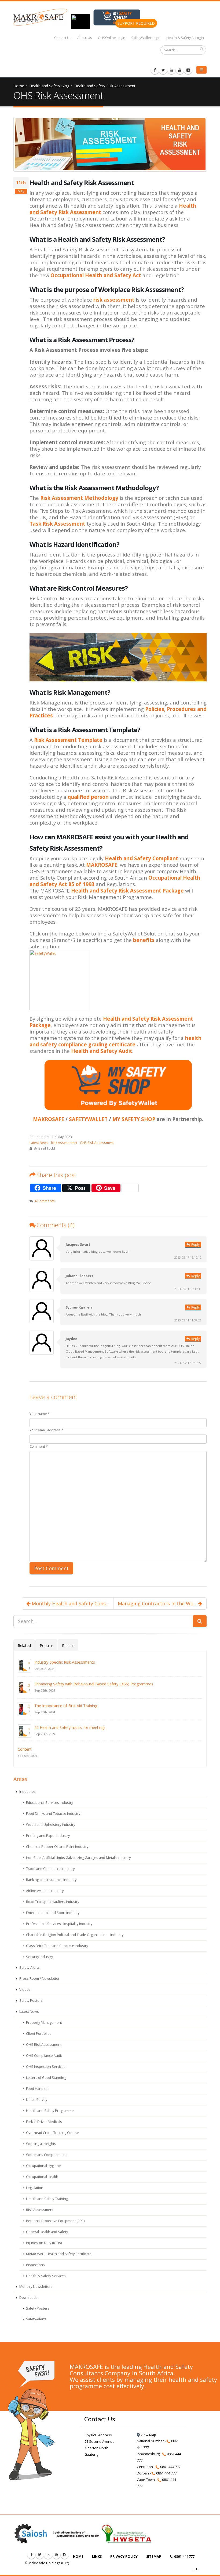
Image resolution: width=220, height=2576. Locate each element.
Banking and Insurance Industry (51, 1880)
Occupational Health (42, 2177)
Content (25, 1749)
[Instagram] (188, 70)
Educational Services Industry (49, 1803)
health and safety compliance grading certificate (115, 1041)
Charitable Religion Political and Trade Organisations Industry (74, 1935)
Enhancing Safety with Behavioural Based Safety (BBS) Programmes (94, 1684)
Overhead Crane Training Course (52, 2133)
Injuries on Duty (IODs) (43, 2243)
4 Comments (45, 1201)
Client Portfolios (38, 2034)
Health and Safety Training (47, 2199)
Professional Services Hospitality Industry (59, 1924)
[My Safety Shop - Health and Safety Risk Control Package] (118, 1085)
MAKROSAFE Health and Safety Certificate (58, 2254)
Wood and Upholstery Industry (50, 1825)
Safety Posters (31, 2001)
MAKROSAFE (102, 865)
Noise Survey (36, 2100)
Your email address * (46, 1430)
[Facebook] (155, 70)
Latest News (39, 1143)
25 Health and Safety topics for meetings (70, 1727)
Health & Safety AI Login (185, 38)
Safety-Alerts (29, 1968)
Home (19, 86)
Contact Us (63, 38)
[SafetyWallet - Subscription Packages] (118, 980)
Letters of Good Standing (46, 2078)
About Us (85, 38)
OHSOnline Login (112, 38)
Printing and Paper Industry (47, 1836)
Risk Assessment (64, 1143)
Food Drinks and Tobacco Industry (53, 1814)
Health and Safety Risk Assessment (105, 86)
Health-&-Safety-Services (45, 2276)
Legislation (34, 2188)
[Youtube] (180, 70)
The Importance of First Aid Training (66, 1706)
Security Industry (39, 1957)
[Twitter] (163, 70)
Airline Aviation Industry (44, 1891)
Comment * (39, 1446)
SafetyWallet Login (146, 38)
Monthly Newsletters (36, 2287)
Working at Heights (41, 2144)
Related (24, 1645)
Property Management (44, 2023)
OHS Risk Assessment (97, 1143)
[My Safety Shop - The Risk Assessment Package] (118, 657)
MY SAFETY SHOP (134, 1119)
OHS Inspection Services (45, 2067)
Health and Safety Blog (49, 86)
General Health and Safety (47, 2232)
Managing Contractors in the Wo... (158, 1603)
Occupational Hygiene (43, 2166)
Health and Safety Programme (49, 2111)
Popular (46, 1645)
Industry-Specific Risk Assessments (65, 1662)
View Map (148, 2435)
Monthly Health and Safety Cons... (70, 1603)
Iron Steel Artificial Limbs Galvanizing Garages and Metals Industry (78, 1858)
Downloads (28, 2298)
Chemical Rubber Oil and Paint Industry (57, 1847)
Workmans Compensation (46, 2155)
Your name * (40, 1414)
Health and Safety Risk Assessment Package (127, 890)
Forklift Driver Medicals (44, 2122)
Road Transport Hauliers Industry (52, 1902)
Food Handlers (37, 2089)
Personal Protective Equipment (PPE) (55, 2221)
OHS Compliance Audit (44, 2056)
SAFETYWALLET (88, 1119)
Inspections (35, 2265)
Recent (68, 1645)
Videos (25, 1990)
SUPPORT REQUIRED (136, 23)
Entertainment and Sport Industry (52, 1913)
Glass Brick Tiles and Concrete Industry (57, 1946)
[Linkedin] (171, 70)
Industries (27, 1792)
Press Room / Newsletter (39, 1979)
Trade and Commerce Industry (50, 1869)
